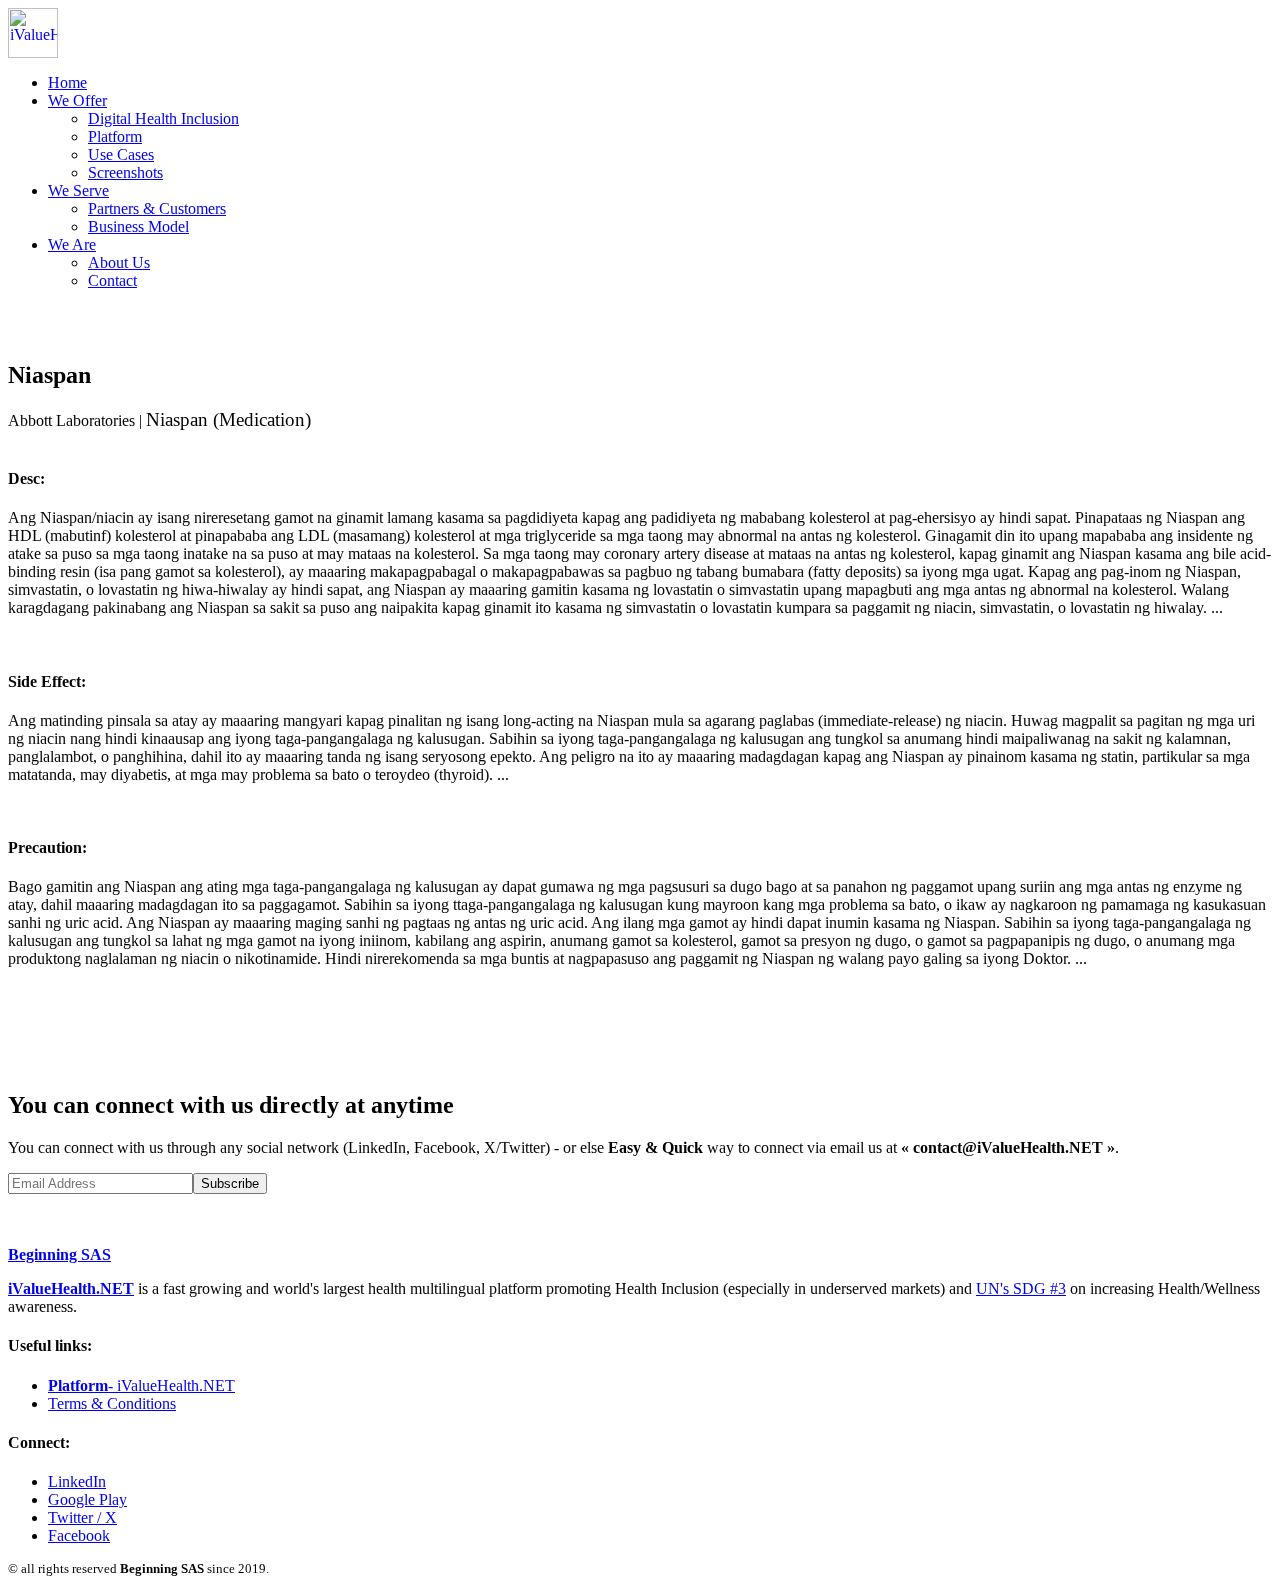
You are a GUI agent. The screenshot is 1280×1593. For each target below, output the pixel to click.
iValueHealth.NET (71, 1288)
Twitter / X (82, 1517)
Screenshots (125, 172)
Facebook (79, 1535)
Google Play (87, 1499)
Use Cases (121, 154)
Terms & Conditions (112, 1403)
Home (67, 82)
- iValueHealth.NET (141, 1385)
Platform (115, 136)
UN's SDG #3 (1021, 1288)
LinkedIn (77, 1481)
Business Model (138, 226)
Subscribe (230, 1183)
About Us (119, 262)
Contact (112, 280)
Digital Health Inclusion (163, 118)
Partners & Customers (157, 208)
